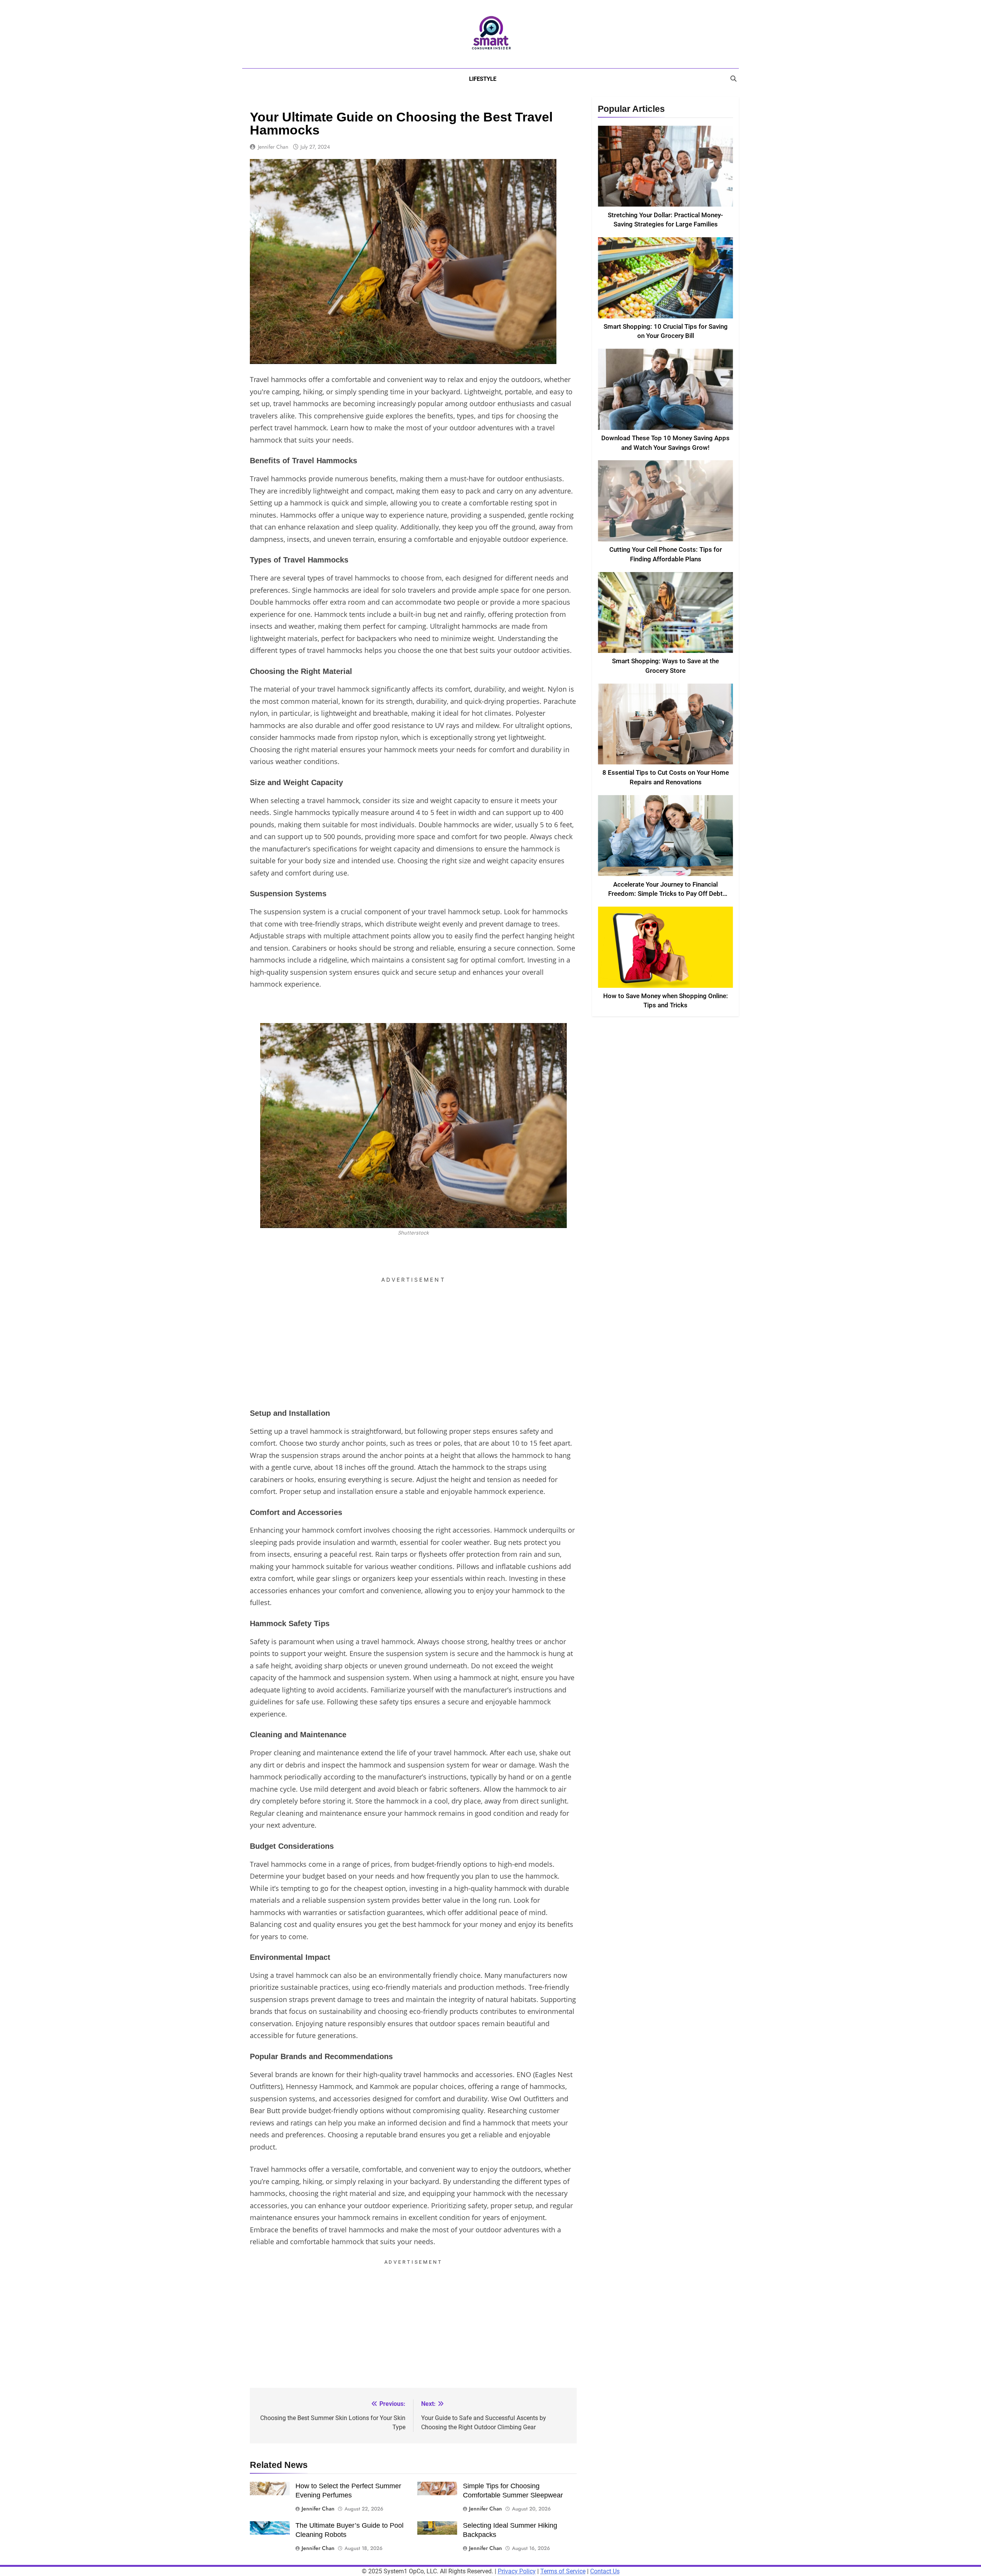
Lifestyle (483, 79)
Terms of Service (563, 2571)
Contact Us (605, 2571)
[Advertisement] (413, 1340)
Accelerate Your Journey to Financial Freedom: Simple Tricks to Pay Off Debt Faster (665, 894)
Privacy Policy (517, 2571)
